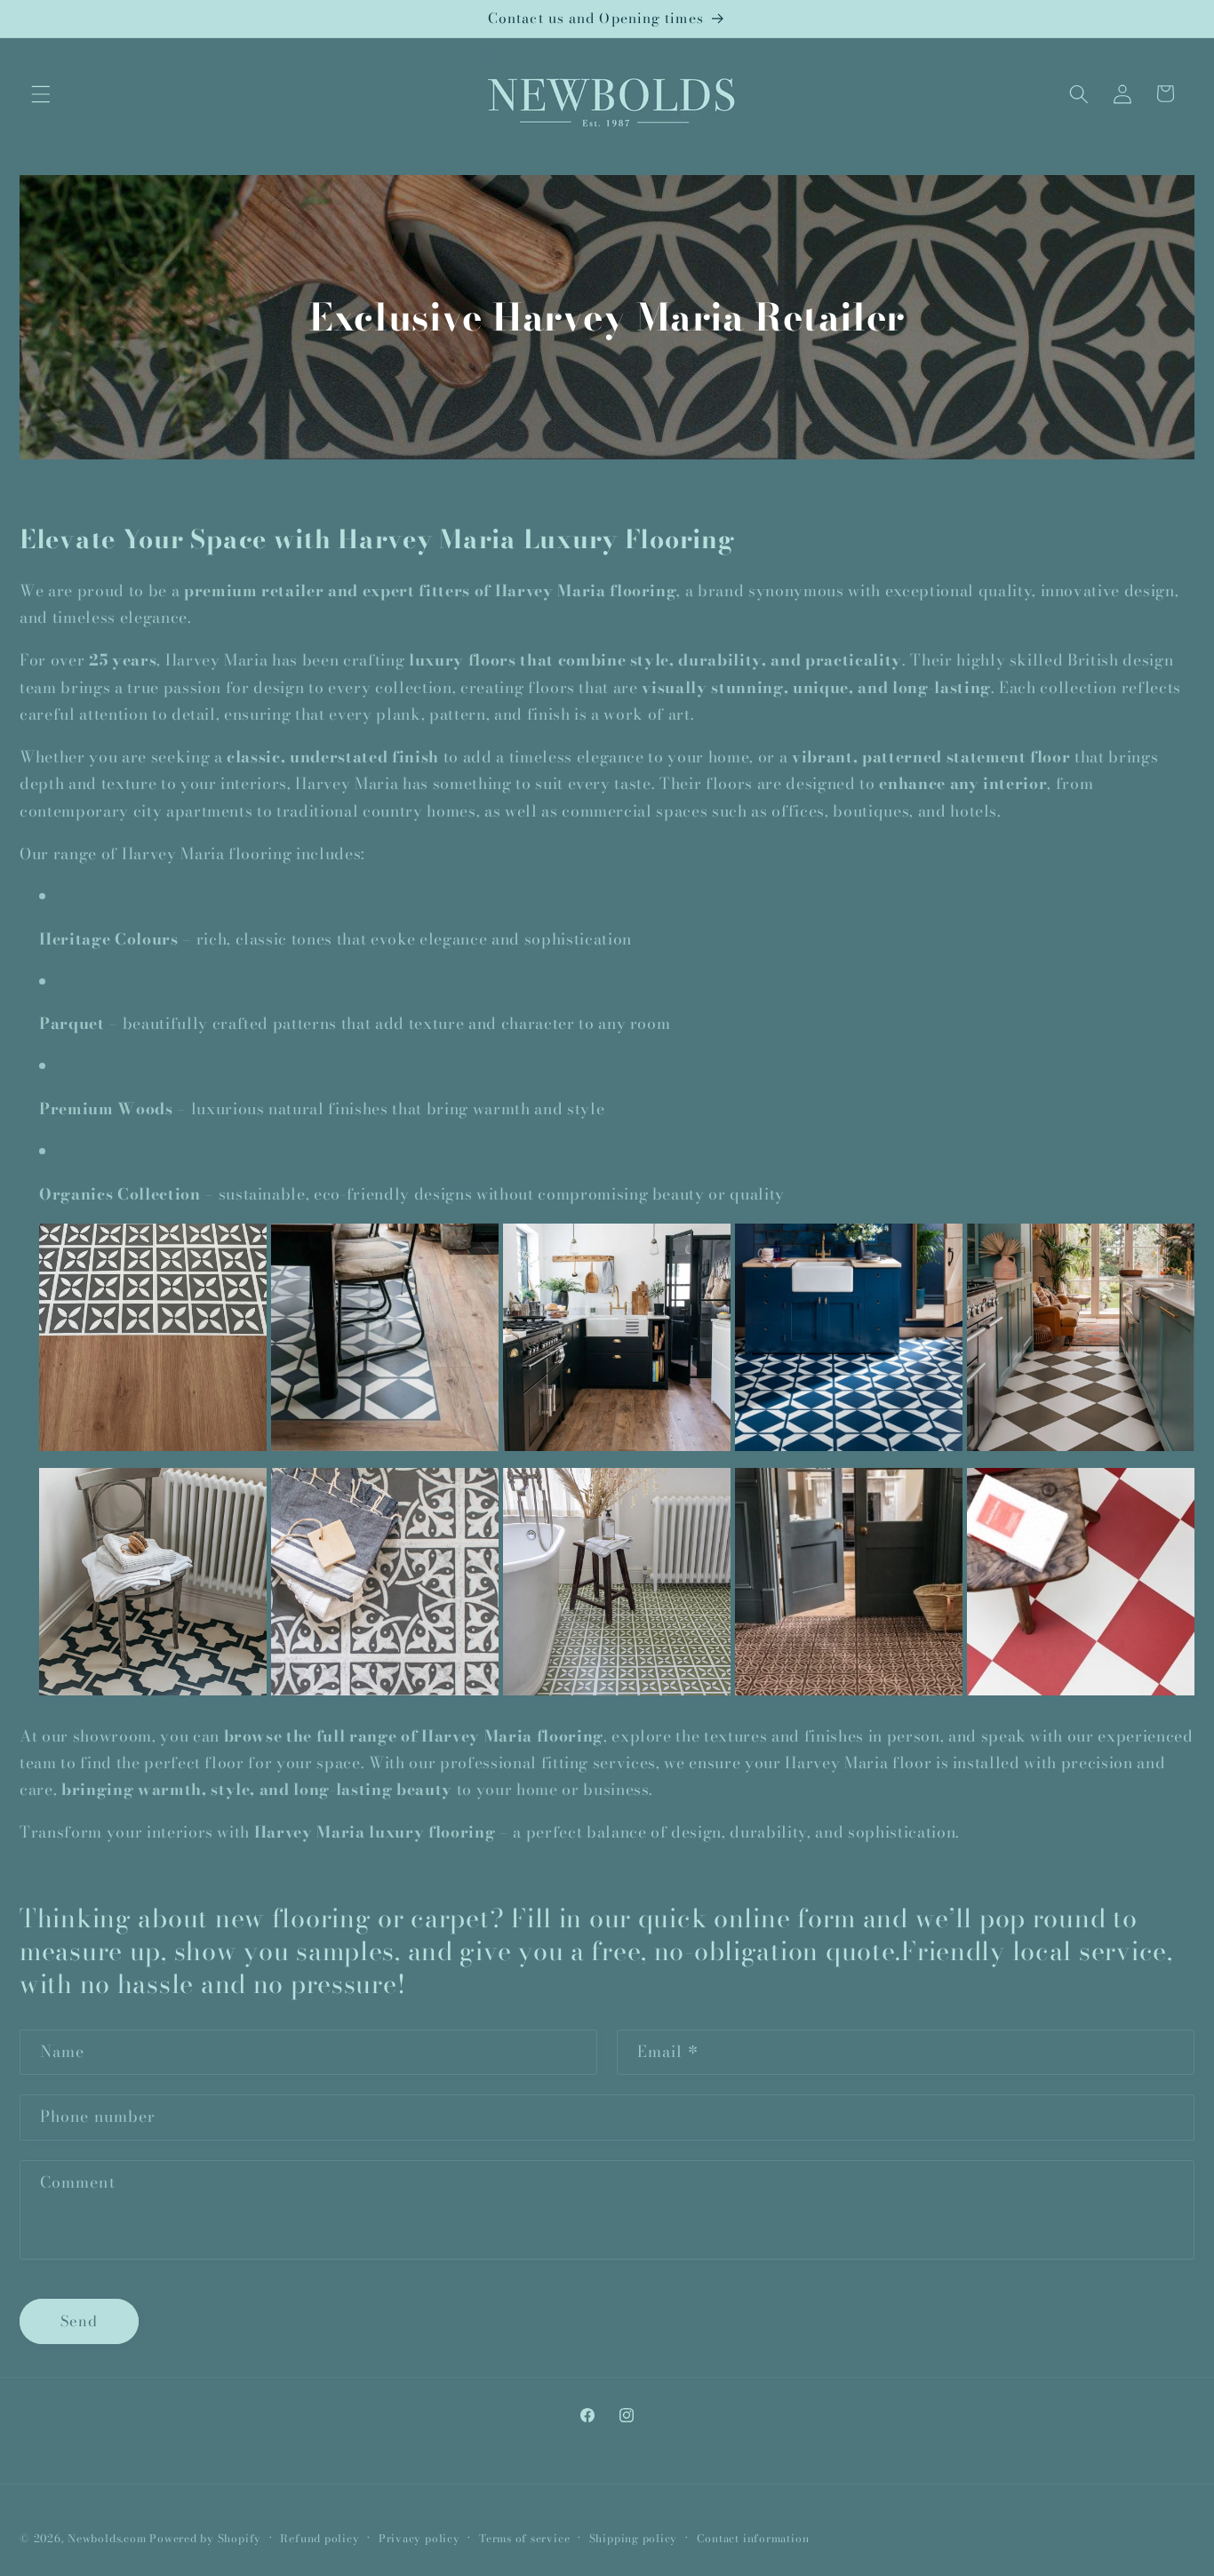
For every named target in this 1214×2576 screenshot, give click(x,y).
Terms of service (524, 2537)
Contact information (753, 2537)
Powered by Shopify (205, 2537)
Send (79, 2321)
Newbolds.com (107, 2537)
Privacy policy (419, 2537)
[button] (41, 93)
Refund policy (319, 2537)
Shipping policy (634, 2537)
